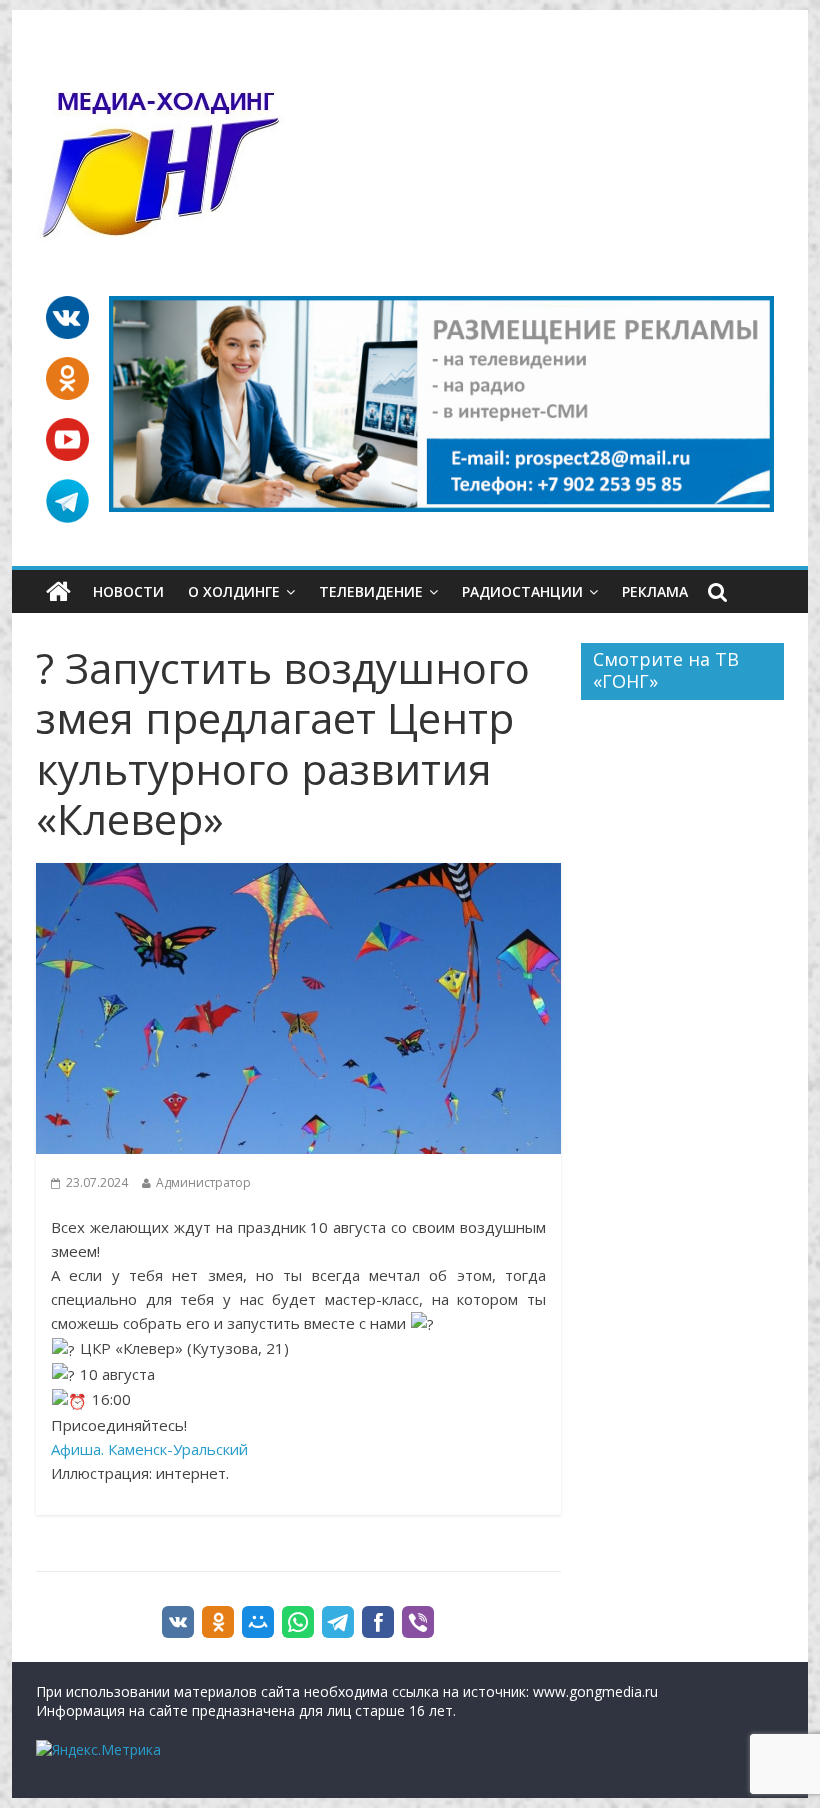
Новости (128, 591)
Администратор (203, 1182)
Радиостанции (522, 591)
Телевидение (371, 591)
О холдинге (234, 591)
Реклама (655, 591)
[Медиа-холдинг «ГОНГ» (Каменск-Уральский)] (58, 592)
